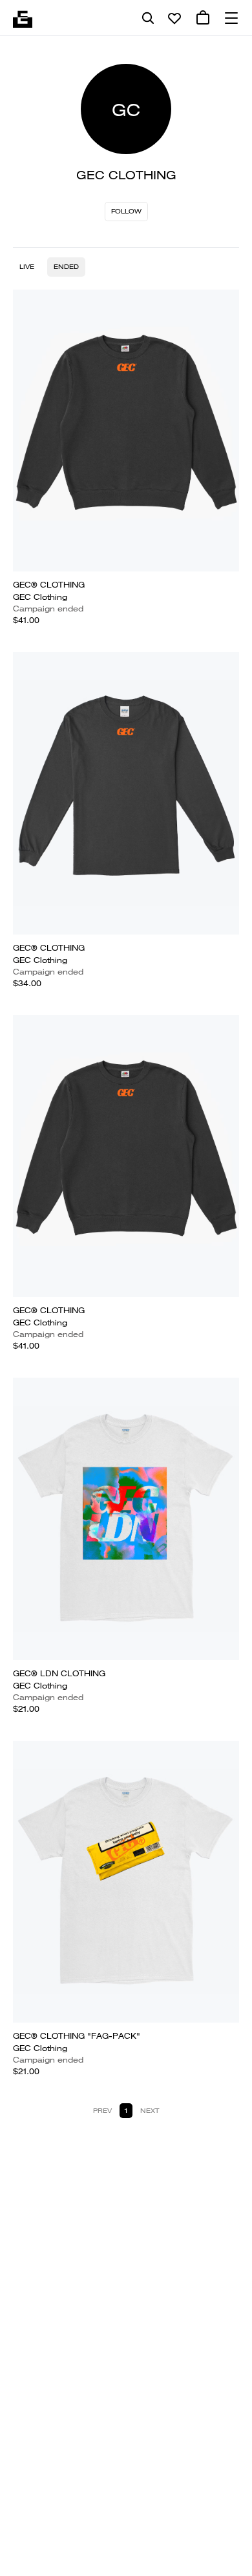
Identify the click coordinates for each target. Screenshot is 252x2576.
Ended (66, 267)
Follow (126, 211)
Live (27, 267)
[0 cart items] (203, 18)
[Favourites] (174, 18)
